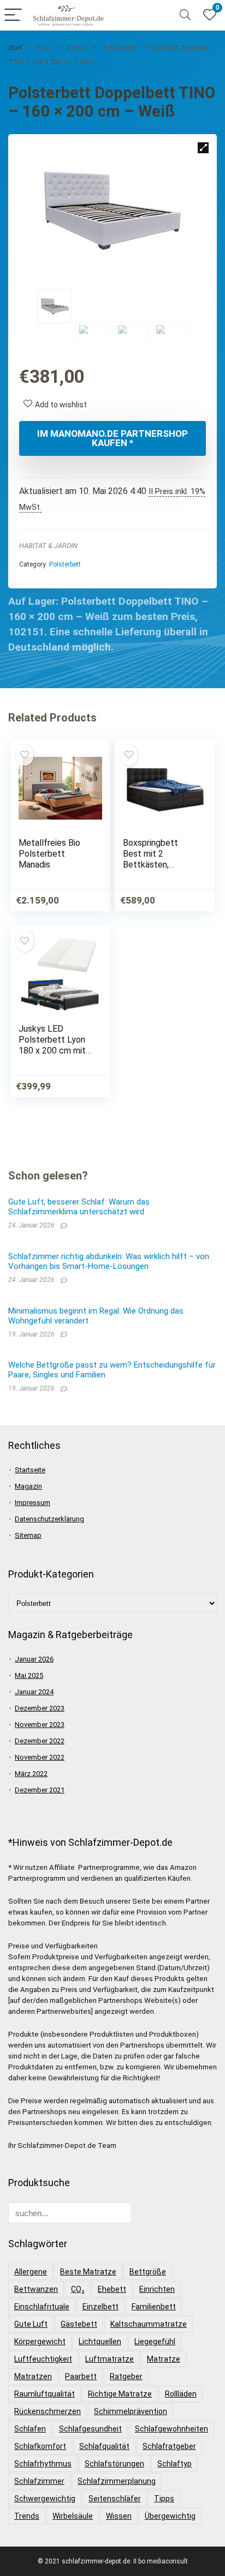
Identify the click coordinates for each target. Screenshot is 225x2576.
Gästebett (79, 2324)
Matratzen (33, 2376)
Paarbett (81, 2376)
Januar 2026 (34, 1659)
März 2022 (31, 1774)
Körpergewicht (40, 2342)
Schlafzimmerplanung (117, 2481)
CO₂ (78, 2289)
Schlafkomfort (40, 2446)
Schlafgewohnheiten (171, 2429)
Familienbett (154, 2307)
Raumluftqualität (45, 2394)
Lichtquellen (100, 2342)
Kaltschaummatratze (149, 2324)
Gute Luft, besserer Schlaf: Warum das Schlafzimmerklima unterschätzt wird (79, 1207)
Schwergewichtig (45, 2499)
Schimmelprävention (131, 2411)
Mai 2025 (29, 1675)
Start (15, 48)
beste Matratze (88, 2272)
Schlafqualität (104, 2446)
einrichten (157, 2289)
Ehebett (112, 2289)
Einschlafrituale (42, 2307)
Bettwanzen (36, 2289)
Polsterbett (119, 48)
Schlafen (30, 2429)
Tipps (164, 2499)
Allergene (31, 2272)
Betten (76, 48)
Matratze (164, 2359)
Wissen (119, 2516)
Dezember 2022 (40, 1741)
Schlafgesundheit (90, 2429)
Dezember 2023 (40, 1708)
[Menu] (13, 16)
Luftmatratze (109, 2359)
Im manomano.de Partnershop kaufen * (112, 438)
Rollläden (181, 2394)
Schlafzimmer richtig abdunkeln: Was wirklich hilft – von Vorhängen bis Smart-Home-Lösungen (109, 1261)
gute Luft (31, 2324)
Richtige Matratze (120, 2394)
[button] (203, 148)
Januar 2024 (34, 1692)
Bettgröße (148, 2272)
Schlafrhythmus (43, 2464)
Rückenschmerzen (48, 2411)
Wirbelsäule (73, 2516)
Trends (27, 2516)
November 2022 (40, 1757)
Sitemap (28, 1535)
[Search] (185, 16)
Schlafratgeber (169, 2446)
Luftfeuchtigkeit (43, 2359)
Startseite (30, 1470)
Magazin (28, 1486)
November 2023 (40, 1725)
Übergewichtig (170, 2516)
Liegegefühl (155, 2342)
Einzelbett (100, 2307)
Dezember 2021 (40, 1790)
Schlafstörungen (114, 2464)
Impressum (32, 1503)
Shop (42, 48)
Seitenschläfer (115, 2499)
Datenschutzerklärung (49, 1519)
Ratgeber (126, 2376)
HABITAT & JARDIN (48, 546)
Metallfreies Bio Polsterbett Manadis (49, 854)
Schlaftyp (174, 2464)
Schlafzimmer (39, 2481)
